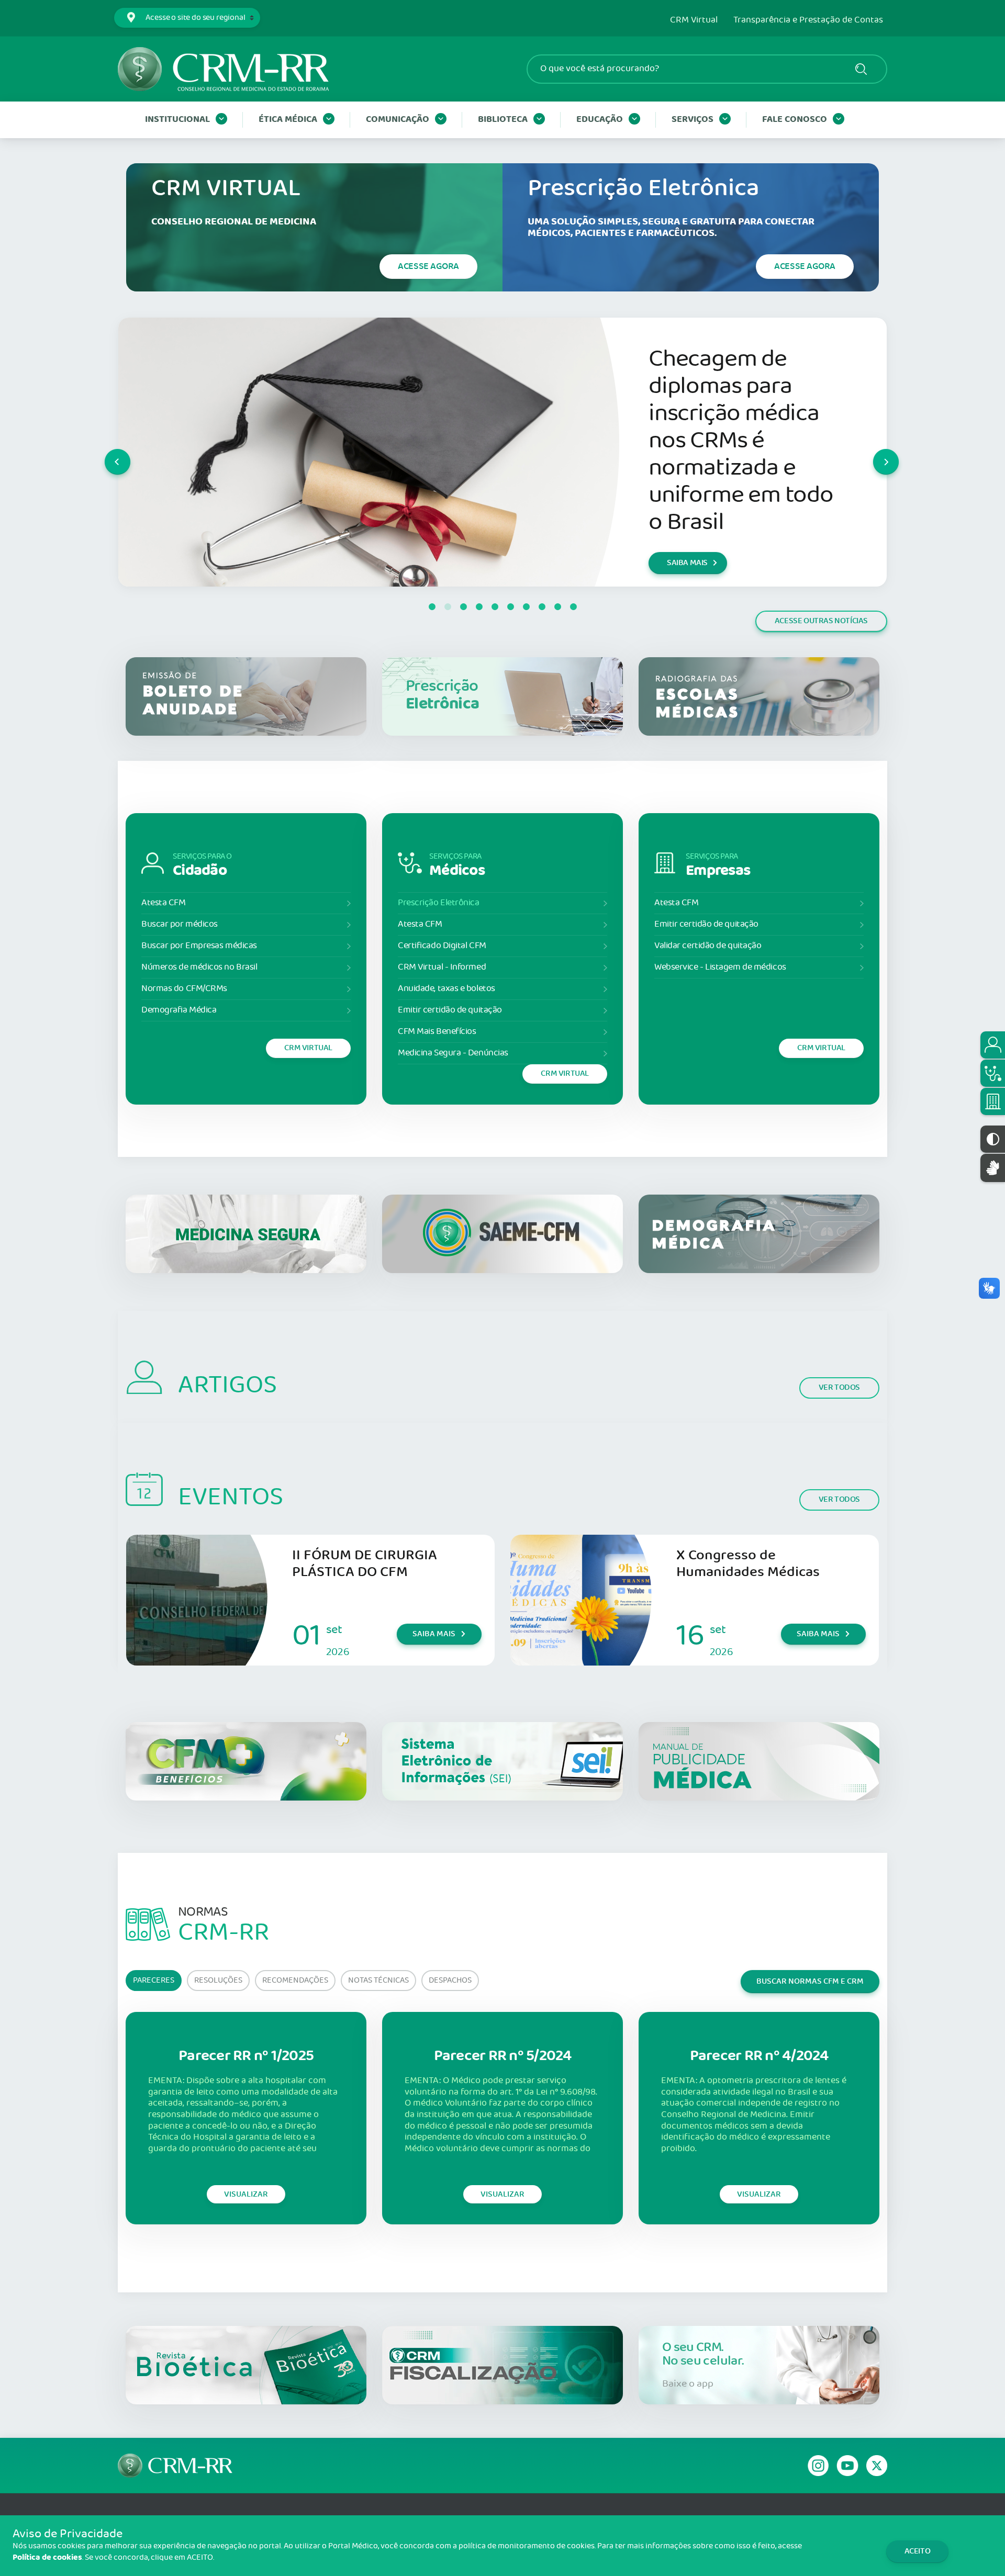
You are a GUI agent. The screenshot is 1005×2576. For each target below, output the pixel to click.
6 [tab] (510, 607)
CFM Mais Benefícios (437, 1032)
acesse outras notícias (821, 621)
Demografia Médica (179, 1010)
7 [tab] (526, 607)
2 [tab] (448, 607)
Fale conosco (795, 120)
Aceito (918, 2551)
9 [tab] (557, 607)
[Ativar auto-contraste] (993, 1139)
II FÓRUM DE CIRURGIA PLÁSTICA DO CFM (365, 1564)
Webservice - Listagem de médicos (720, 967)
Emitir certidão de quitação (450, 1010)
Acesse (428, 266)
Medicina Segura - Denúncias (453, 1053)
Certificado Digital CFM (442, 946)
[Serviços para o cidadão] (993, 1045)
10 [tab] (573, 607)
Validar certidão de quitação (708, 946)
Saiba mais (434, 1634)
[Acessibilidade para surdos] (993, 1168)
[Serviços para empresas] (993, 1101)
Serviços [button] (693, 120)
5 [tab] (495, 607)
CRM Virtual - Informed (442, 967)
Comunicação (398, 120)
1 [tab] (432, 607)
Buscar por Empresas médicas (199, 946)
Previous (105, 452)
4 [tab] (479, 607)
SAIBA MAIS (687, 563)
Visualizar (246, 2194)
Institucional (177, 120)
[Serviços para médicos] (993, 1073)
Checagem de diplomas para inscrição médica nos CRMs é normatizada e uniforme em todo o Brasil (741, 441)
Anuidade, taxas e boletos (446, 989)
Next (874, 452)
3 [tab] (463, 607)
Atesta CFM (164, 903)
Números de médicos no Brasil (199, 967)
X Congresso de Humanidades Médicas (748, 1564)
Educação (600, 120)
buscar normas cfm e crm (810, 1981)
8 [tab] (542, 607)
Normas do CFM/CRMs (184, 989)
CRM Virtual (694, 20)
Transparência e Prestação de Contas (808, 20)
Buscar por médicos (180, 924)
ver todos (839, 1387)
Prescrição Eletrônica (439, 903)
